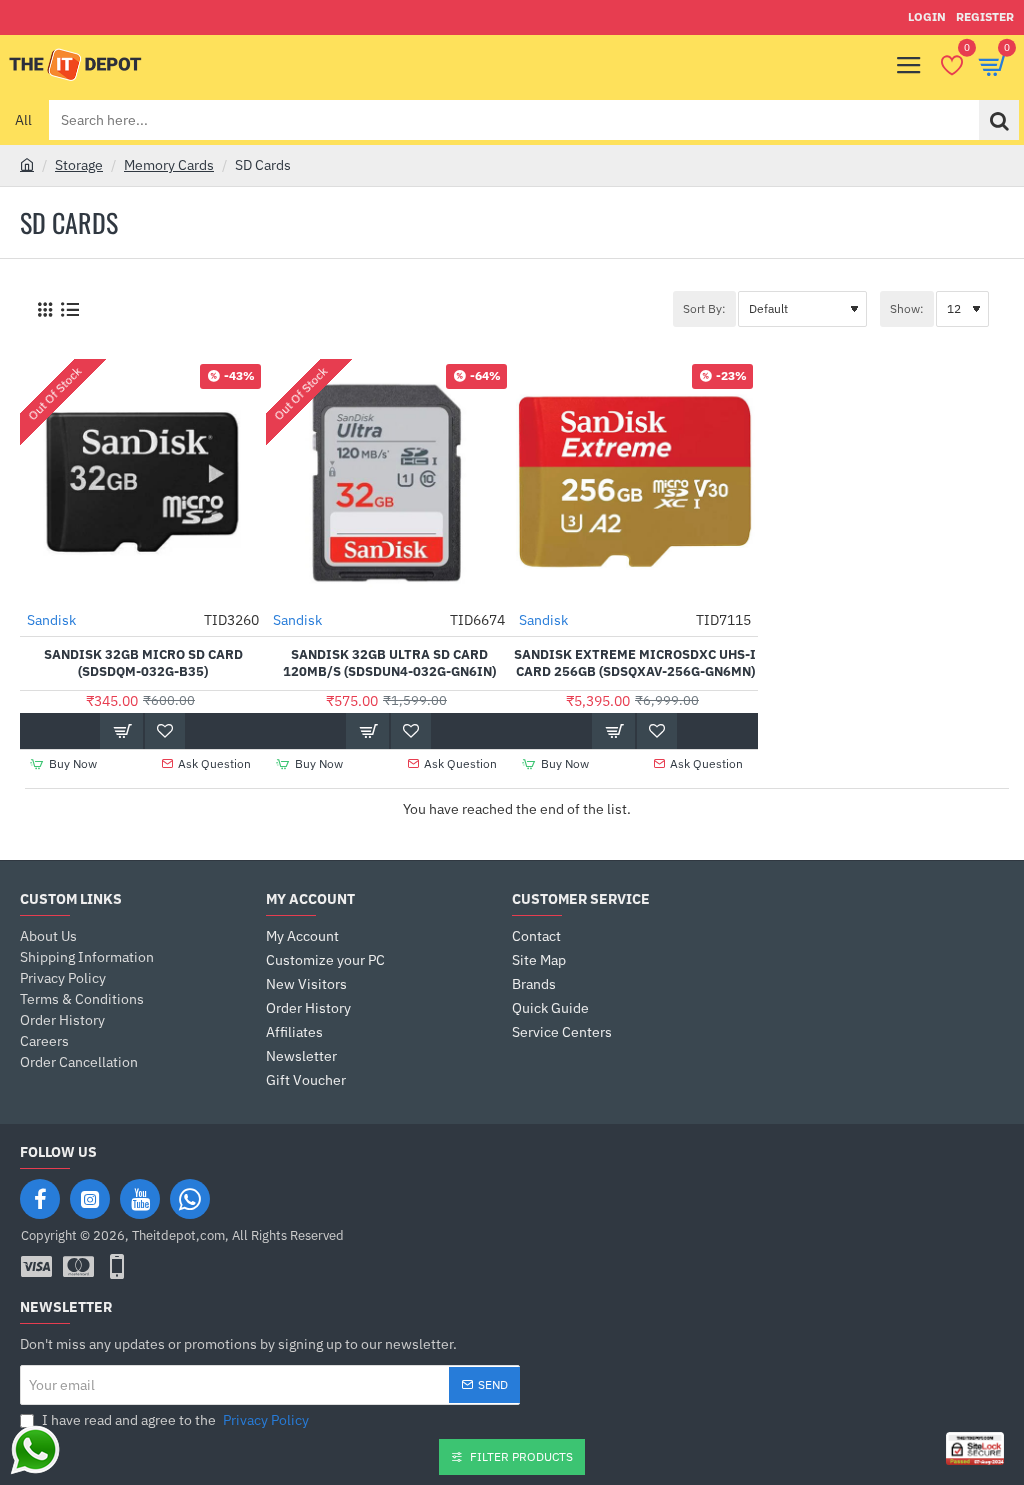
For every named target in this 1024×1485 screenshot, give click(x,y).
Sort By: (704, 308)
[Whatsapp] (190, 1199)
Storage (79, 165)
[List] (69, 309)
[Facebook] (40, 1199)
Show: (907, 308)
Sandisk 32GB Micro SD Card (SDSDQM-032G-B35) (143, 663)
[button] (121, 731)
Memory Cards (169, 165)
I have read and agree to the (174, 1420)
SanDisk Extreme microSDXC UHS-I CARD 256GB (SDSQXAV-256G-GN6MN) (635, 663)
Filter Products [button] (521, 1456)
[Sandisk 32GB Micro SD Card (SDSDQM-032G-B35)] (143, 482)
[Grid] (44, 309)
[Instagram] (90, 1199)
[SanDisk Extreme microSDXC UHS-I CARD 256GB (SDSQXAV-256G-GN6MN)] (635, 482)
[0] (951, 65)
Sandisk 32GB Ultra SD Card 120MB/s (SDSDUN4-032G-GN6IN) (389, 663)
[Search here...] (999, 120)
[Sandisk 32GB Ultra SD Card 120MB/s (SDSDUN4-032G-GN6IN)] (389, 482)
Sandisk (51, 620)
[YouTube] (140, 1199)
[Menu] (909, 65)
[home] (27, 164)
